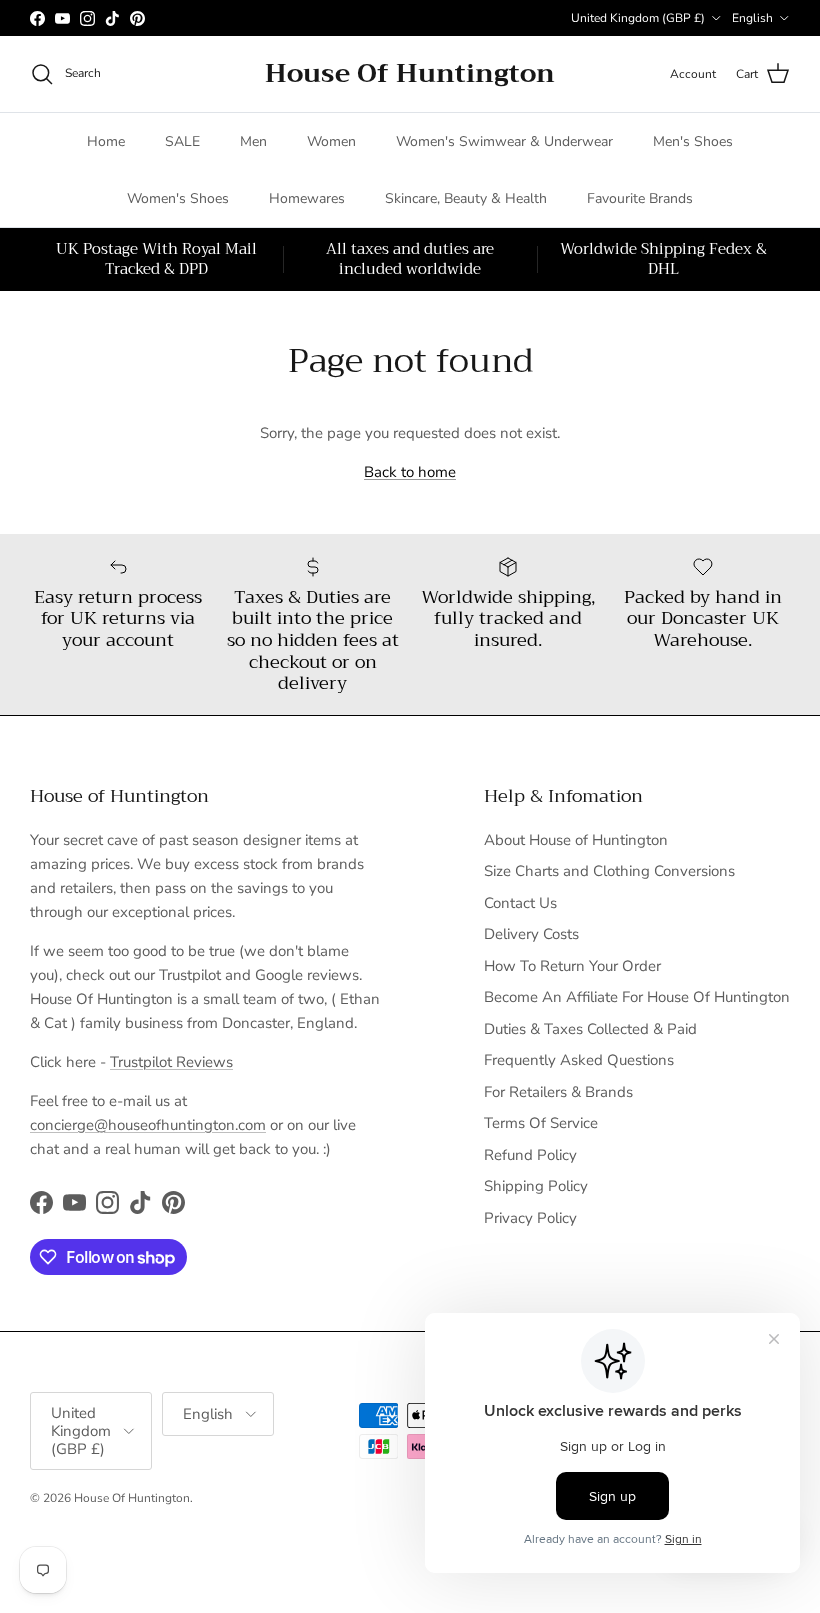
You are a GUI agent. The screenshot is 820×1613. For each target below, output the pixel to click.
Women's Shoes (178, 198)
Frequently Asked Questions (579, 1060)
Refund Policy (530, 1155)
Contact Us (520, 903)
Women (331, 141)
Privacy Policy (530, 1218)
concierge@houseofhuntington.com (148, 1125)
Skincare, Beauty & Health (466, 198)
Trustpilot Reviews (171, 1062)
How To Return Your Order (572, 966)
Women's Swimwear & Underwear (504, 141)
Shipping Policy (536, 1186)
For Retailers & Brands (558, 1092)
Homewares (307, 198)
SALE (182, 141)
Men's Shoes (693, 141)
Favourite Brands (640, 198)
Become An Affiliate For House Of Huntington (637, 997)
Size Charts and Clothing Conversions (609, 871)
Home (106, 141)
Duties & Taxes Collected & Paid (590, 1029)
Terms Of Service (541, 1123)
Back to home (410, 472)
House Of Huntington (132, 1498)
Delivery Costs (531, 934)
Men (253, 141)
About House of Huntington (576, 840)
